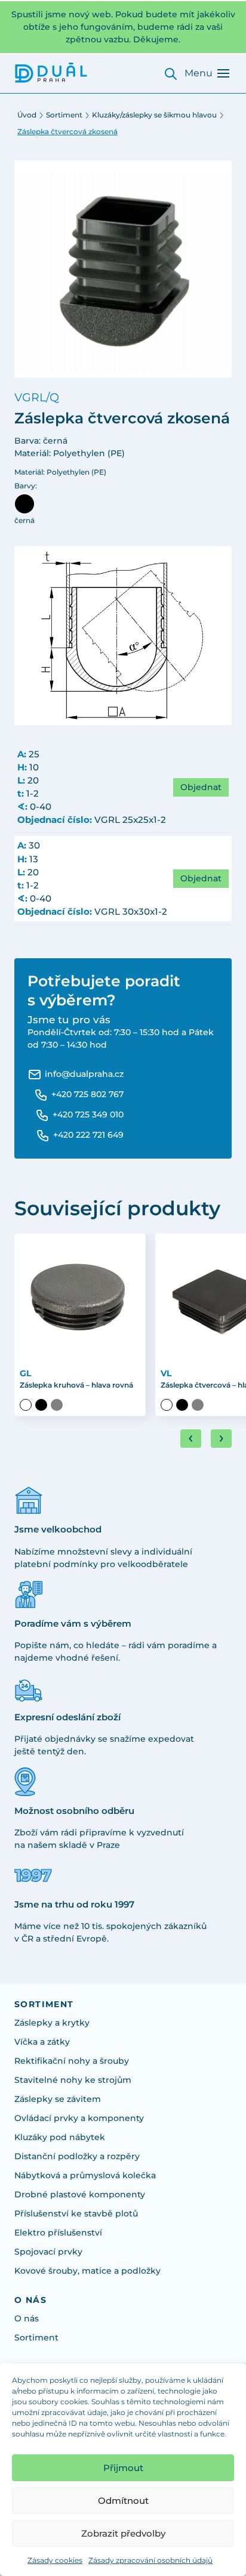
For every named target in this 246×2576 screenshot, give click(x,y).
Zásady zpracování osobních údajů (150, 2560)
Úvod (27, 115)
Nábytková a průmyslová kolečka (85, 2175)
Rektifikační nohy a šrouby (72, 2061)
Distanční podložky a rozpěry (77, 2156)
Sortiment (64, 115)
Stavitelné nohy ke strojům (73, 2080)
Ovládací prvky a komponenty (79, 2118)
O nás (27, 2318)
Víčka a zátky (42, 2042)
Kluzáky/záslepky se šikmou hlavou (154, 115)
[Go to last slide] (191, 1439)
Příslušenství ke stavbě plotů (76, 2213)
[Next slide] (221, 1439)
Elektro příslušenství (58, 2233)
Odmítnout (123, 2501)
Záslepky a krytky (52, 2023)
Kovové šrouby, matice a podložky (87, 2271)
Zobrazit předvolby (123, 2533)
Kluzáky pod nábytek (60, 2137)
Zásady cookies (55, 2560)
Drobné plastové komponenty (80, 2194)
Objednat (201, 787)
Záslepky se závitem (58, 2099)
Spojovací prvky (48, 2252)
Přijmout (123, 2468)
